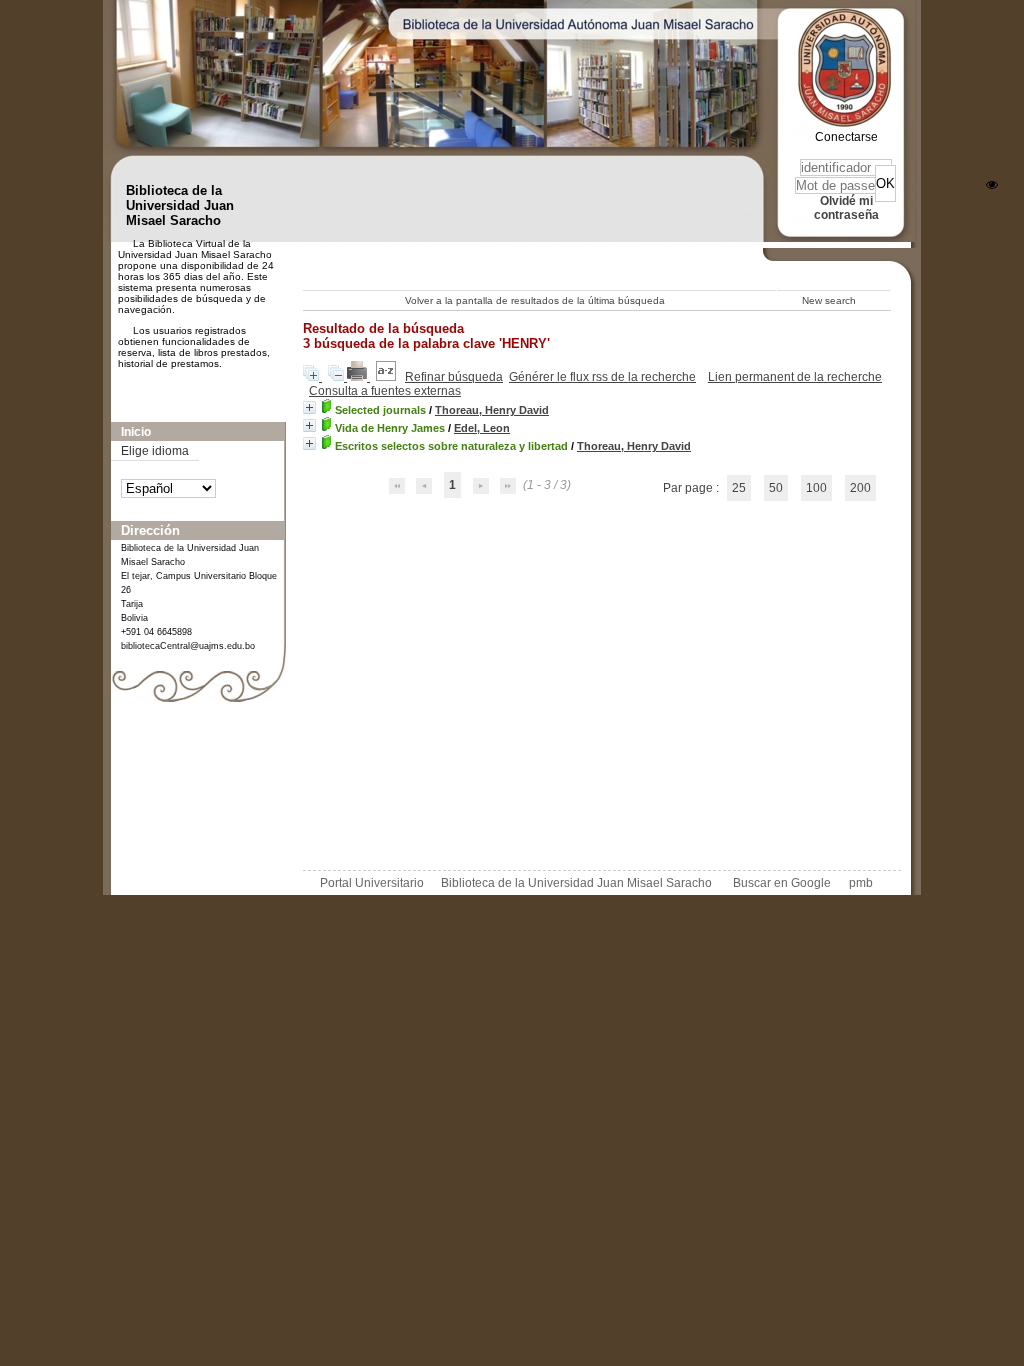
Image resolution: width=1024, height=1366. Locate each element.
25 (739, 488)
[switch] (992, 185)
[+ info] (309, 407)
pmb (861, 883)
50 (776, 488)
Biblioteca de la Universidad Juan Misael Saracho (576, 883)
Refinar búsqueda (454, 377)
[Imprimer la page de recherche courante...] (358, 377)
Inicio (136, 432)
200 (860, 488)
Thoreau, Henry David (492, 410)
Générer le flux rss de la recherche (602, 377)
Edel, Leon (482, 428)
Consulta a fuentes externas (385, 391)
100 (816, 488)
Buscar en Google (782, 883)
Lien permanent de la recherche (795, 377)
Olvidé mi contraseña (846, 208)
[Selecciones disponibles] (387, 377)
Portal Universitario (372, 883)
